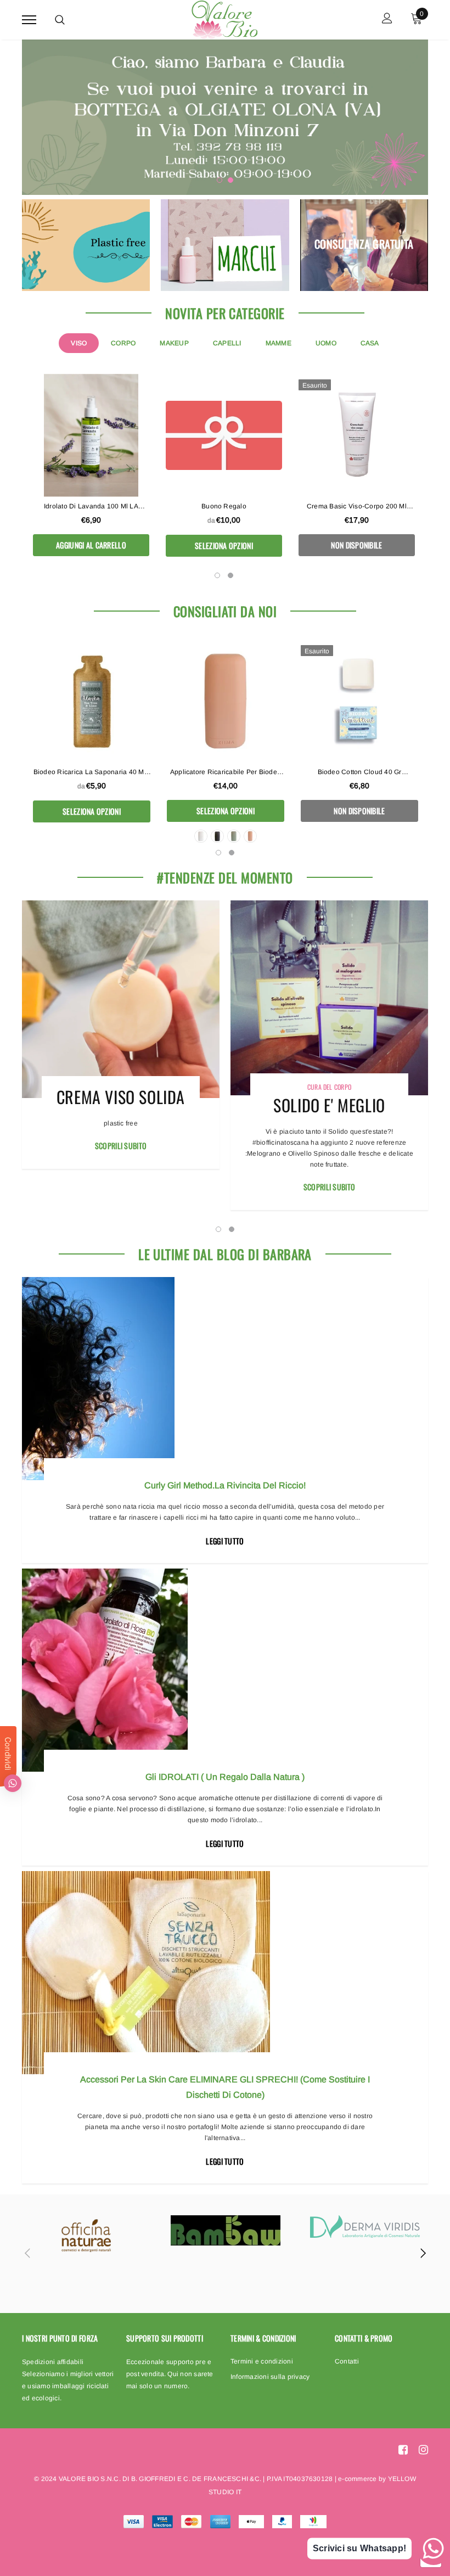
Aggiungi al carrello (91, 545)
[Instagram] (423, 2450)
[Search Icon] (60, 20)
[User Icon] (387, 19)
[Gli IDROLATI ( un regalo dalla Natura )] (225, 1670)
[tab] (79, 343)
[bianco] (201, 836)
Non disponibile (356, 545)
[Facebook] (403, 2450)
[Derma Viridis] (365, 2227)
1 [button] (220, 180)
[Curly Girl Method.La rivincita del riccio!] (225, 1379)
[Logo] (224, 18)
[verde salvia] (234, 836)
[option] (225, 117)
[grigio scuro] (217, 836)
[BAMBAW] (226, 2230)
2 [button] (230, 180)
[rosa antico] (250, 836)
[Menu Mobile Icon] (29, 19)
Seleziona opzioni (224, 545)
